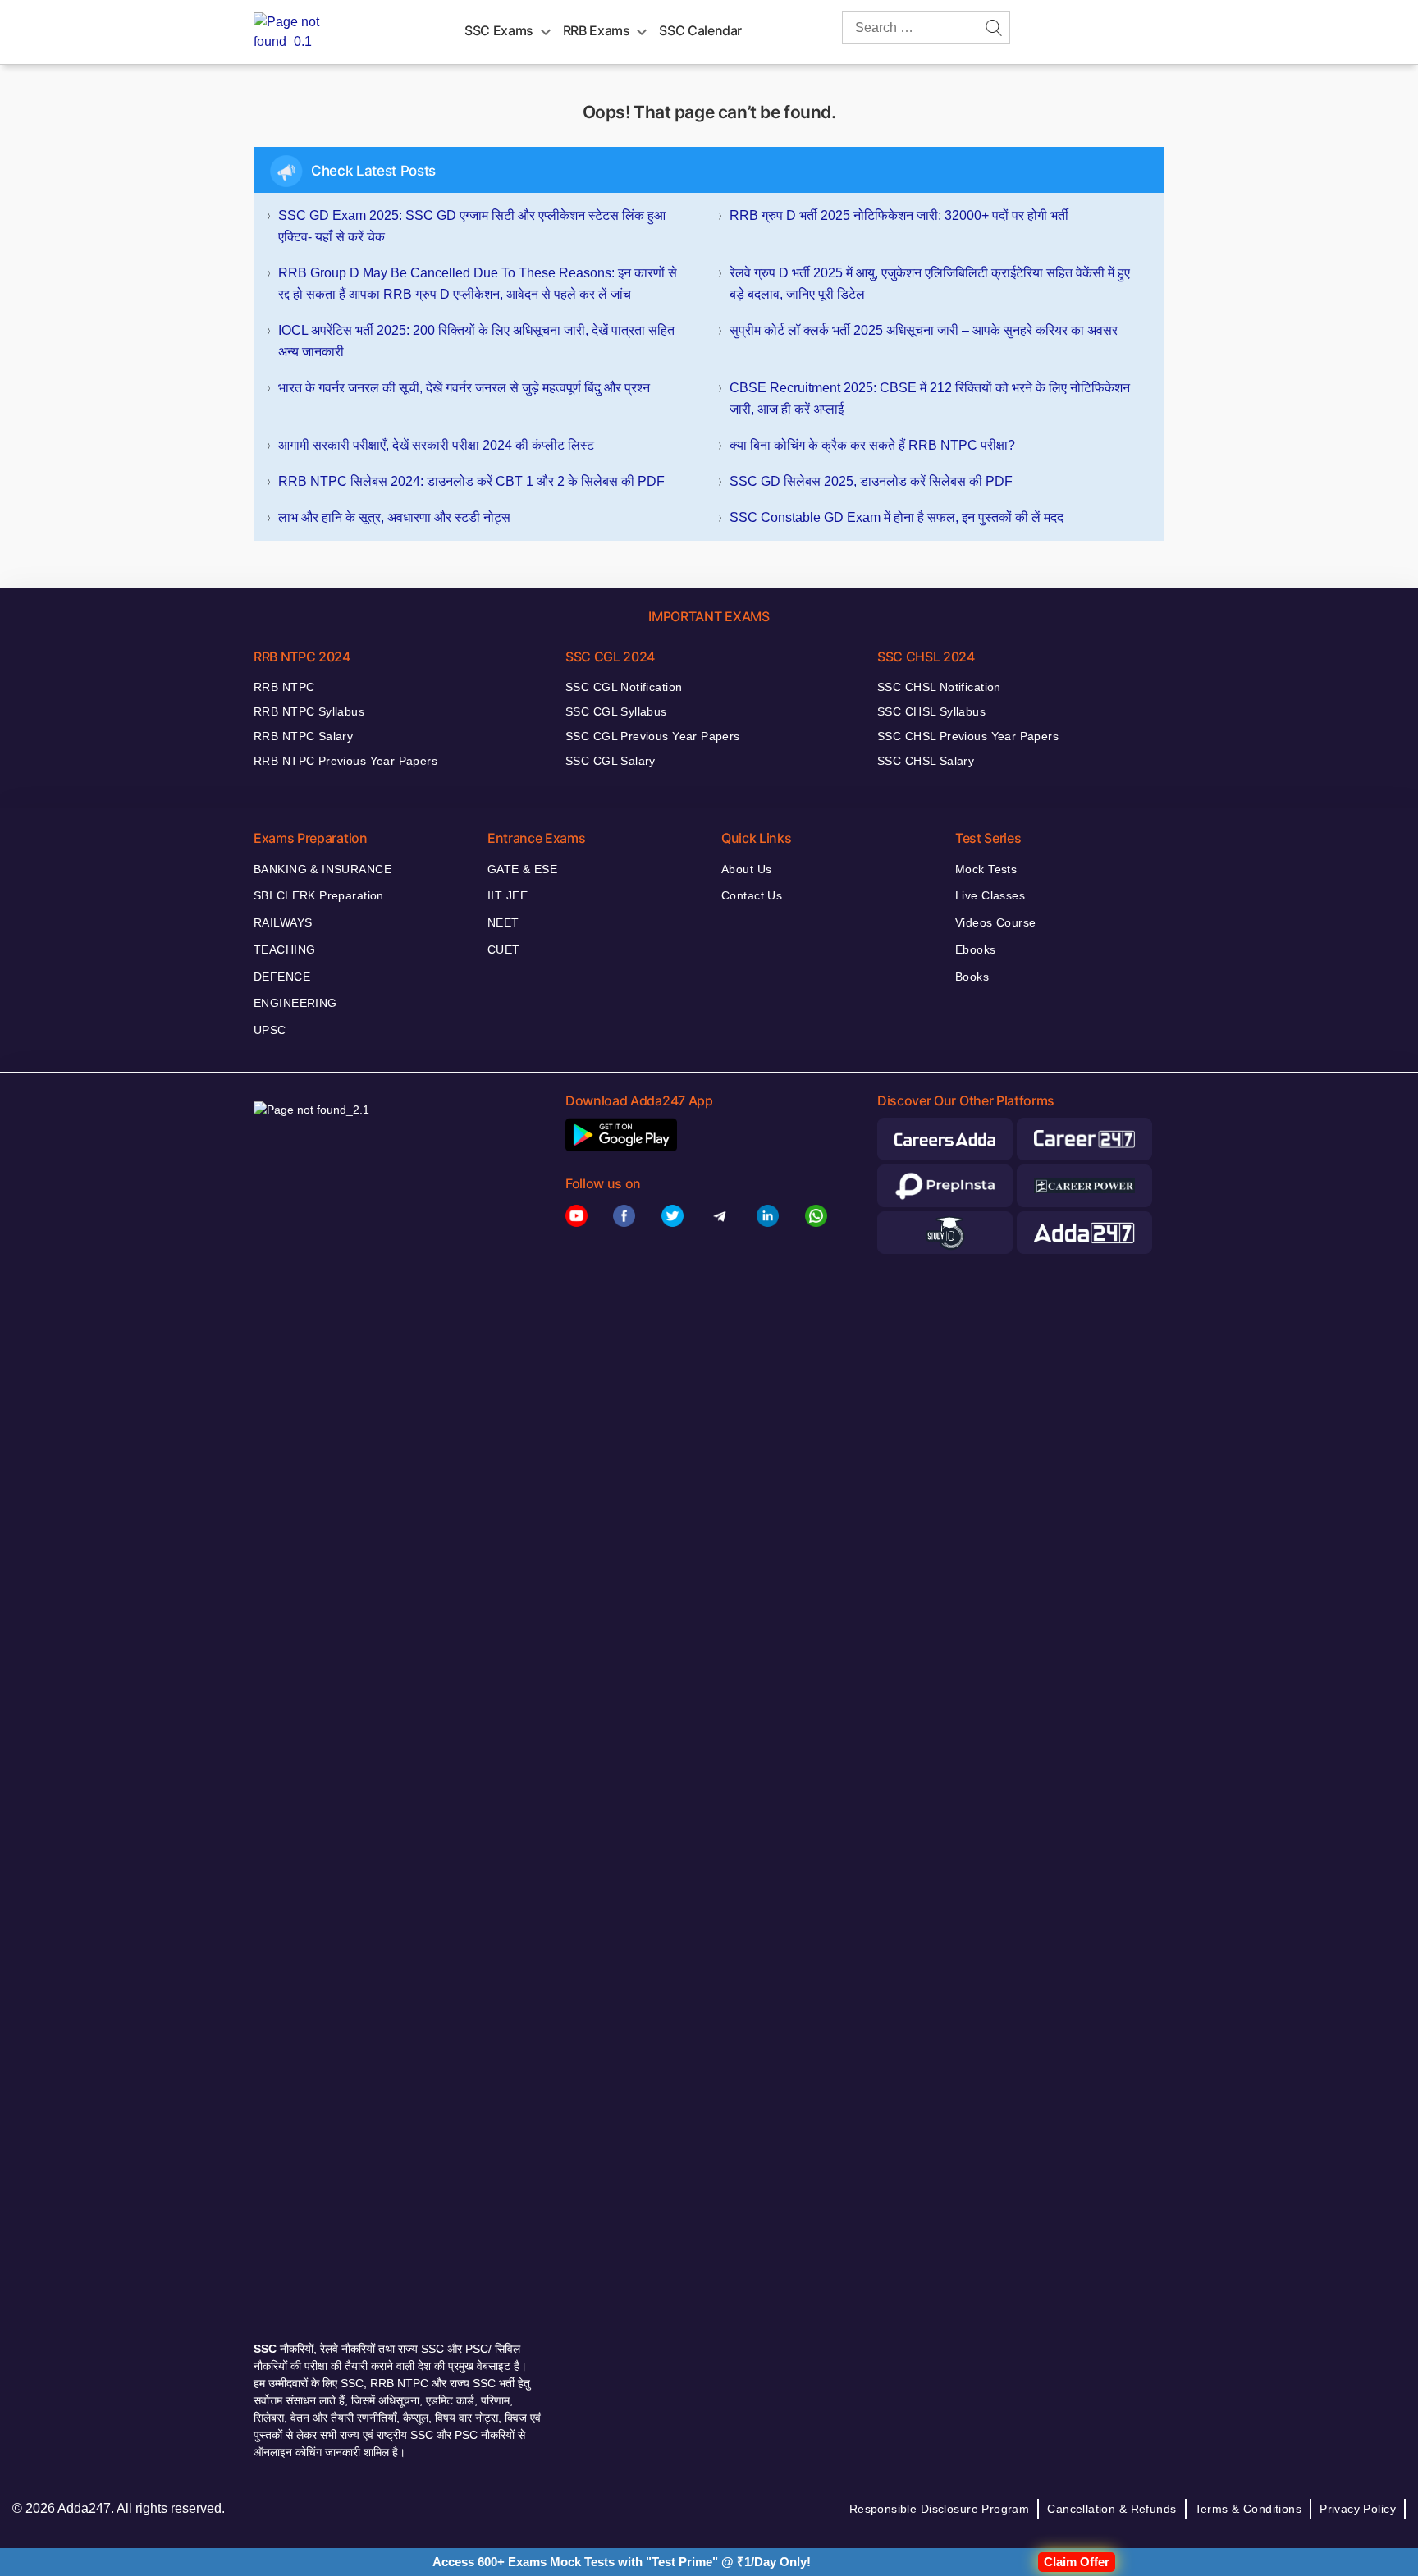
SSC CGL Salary (611, 761)
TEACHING (284, 949)
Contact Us (752, 895)
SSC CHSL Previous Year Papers (968, 736)
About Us (746, 869)
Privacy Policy (1358, 2509)
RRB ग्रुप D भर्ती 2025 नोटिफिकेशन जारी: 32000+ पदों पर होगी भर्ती (899, 215)
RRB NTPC (284, 687)
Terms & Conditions (1249, 2509)
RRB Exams (597, 30)
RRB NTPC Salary (303, 736)
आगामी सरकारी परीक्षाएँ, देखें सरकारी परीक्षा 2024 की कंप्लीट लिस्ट (436, 445)
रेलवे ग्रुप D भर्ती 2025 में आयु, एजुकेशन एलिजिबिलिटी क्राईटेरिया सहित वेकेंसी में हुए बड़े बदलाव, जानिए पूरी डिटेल (930, 284)
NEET (503, 922)
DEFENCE (282, 977)
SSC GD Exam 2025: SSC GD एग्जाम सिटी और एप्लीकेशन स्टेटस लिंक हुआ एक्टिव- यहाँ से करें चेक (472, 226)
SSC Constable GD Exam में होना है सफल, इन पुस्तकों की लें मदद (897, 517)
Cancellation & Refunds (1112, 2509)
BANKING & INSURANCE (322, 869)
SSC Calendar (700, 30)
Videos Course (995, 922)
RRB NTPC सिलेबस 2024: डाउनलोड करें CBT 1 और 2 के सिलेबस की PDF (471, 481)
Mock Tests (986, 869)
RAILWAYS (283, 922)
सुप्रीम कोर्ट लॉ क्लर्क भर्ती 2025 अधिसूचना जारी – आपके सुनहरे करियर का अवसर (924, 330)
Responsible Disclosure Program (940, 2509)
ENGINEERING (295, 1003)
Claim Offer (1077, 2562)
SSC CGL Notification (624, 687)
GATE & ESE (522, 869)
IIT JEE (508, 895)
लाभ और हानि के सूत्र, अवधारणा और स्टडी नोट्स (394, 517)
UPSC (270, 1030)
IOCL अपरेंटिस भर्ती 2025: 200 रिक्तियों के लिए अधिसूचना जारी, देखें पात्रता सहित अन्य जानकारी (476, 341)
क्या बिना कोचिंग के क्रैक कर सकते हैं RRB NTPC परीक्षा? (872, 445)
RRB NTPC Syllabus (309, 711)
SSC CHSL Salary (926, 761)
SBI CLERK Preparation (319, 895)
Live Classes (990, 895)
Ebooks (976, 949)
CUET (504, 949)
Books (972, 977)
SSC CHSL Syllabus (931, 711)
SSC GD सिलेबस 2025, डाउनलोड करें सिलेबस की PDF (871, 481)
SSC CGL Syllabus (616, 711)
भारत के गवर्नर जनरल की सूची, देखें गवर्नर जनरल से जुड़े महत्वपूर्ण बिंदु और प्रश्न (464, 388)
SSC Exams (499, 30)
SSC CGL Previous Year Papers (653, 736)
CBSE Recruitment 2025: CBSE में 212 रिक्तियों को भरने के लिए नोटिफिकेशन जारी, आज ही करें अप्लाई (930, 398)
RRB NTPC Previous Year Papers (345, 761)
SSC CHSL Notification (939, 687)
